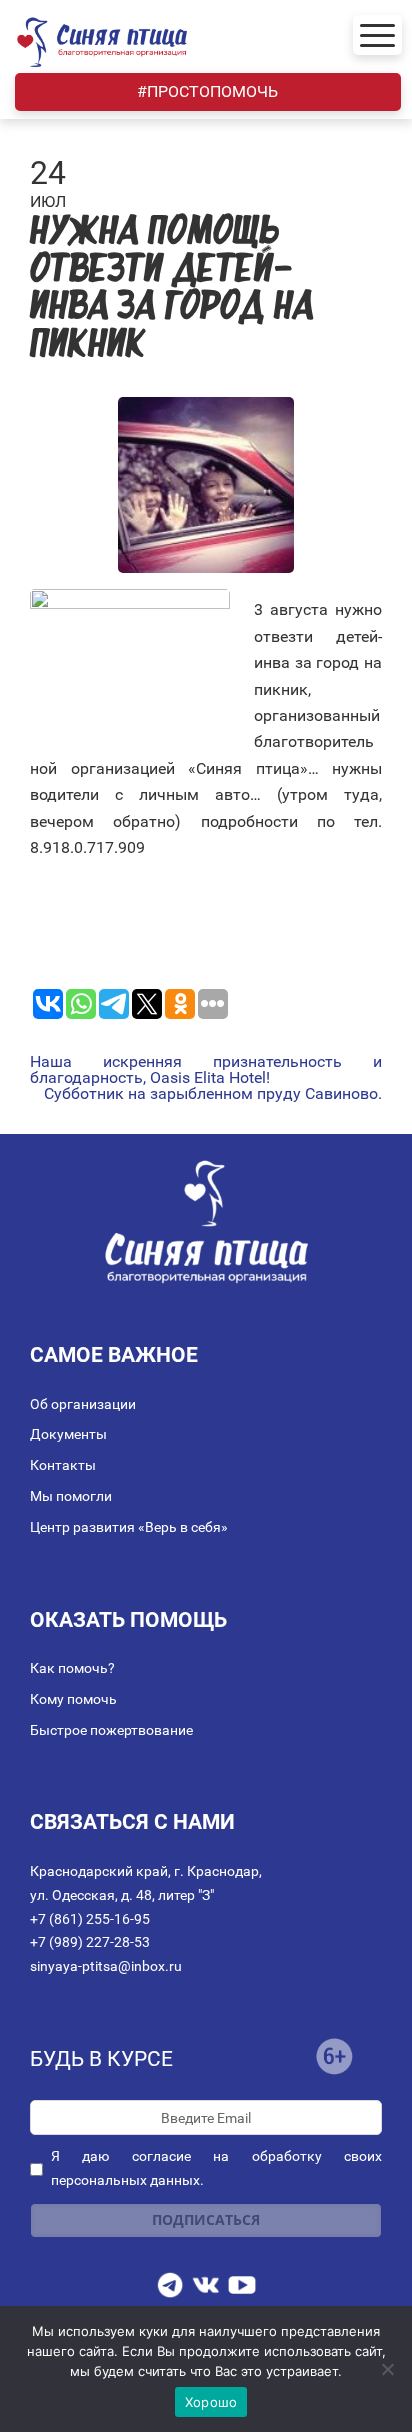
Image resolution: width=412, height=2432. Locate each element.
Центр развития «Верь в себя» (129, 1527)
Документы (68, 1434)
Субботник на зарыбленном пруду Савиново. (213, 1094)
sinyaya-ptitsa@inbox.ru (106, 1966)
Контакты (63, 1465)
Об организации (83, 1404)
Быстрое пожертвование (111, 1730)
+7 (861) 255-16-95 (90, 1919)
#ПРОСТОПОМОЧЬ (207, 91)
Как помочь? (72, 1668)
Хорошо (211, 2402)
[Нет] (387, 2369)
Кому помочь (73, 1699)
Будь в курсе (101, 2059)
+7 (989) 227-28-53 (90, 1942)
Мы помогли (71, 1496)
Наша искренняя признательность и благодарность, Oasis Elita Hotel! (206, 1070)
